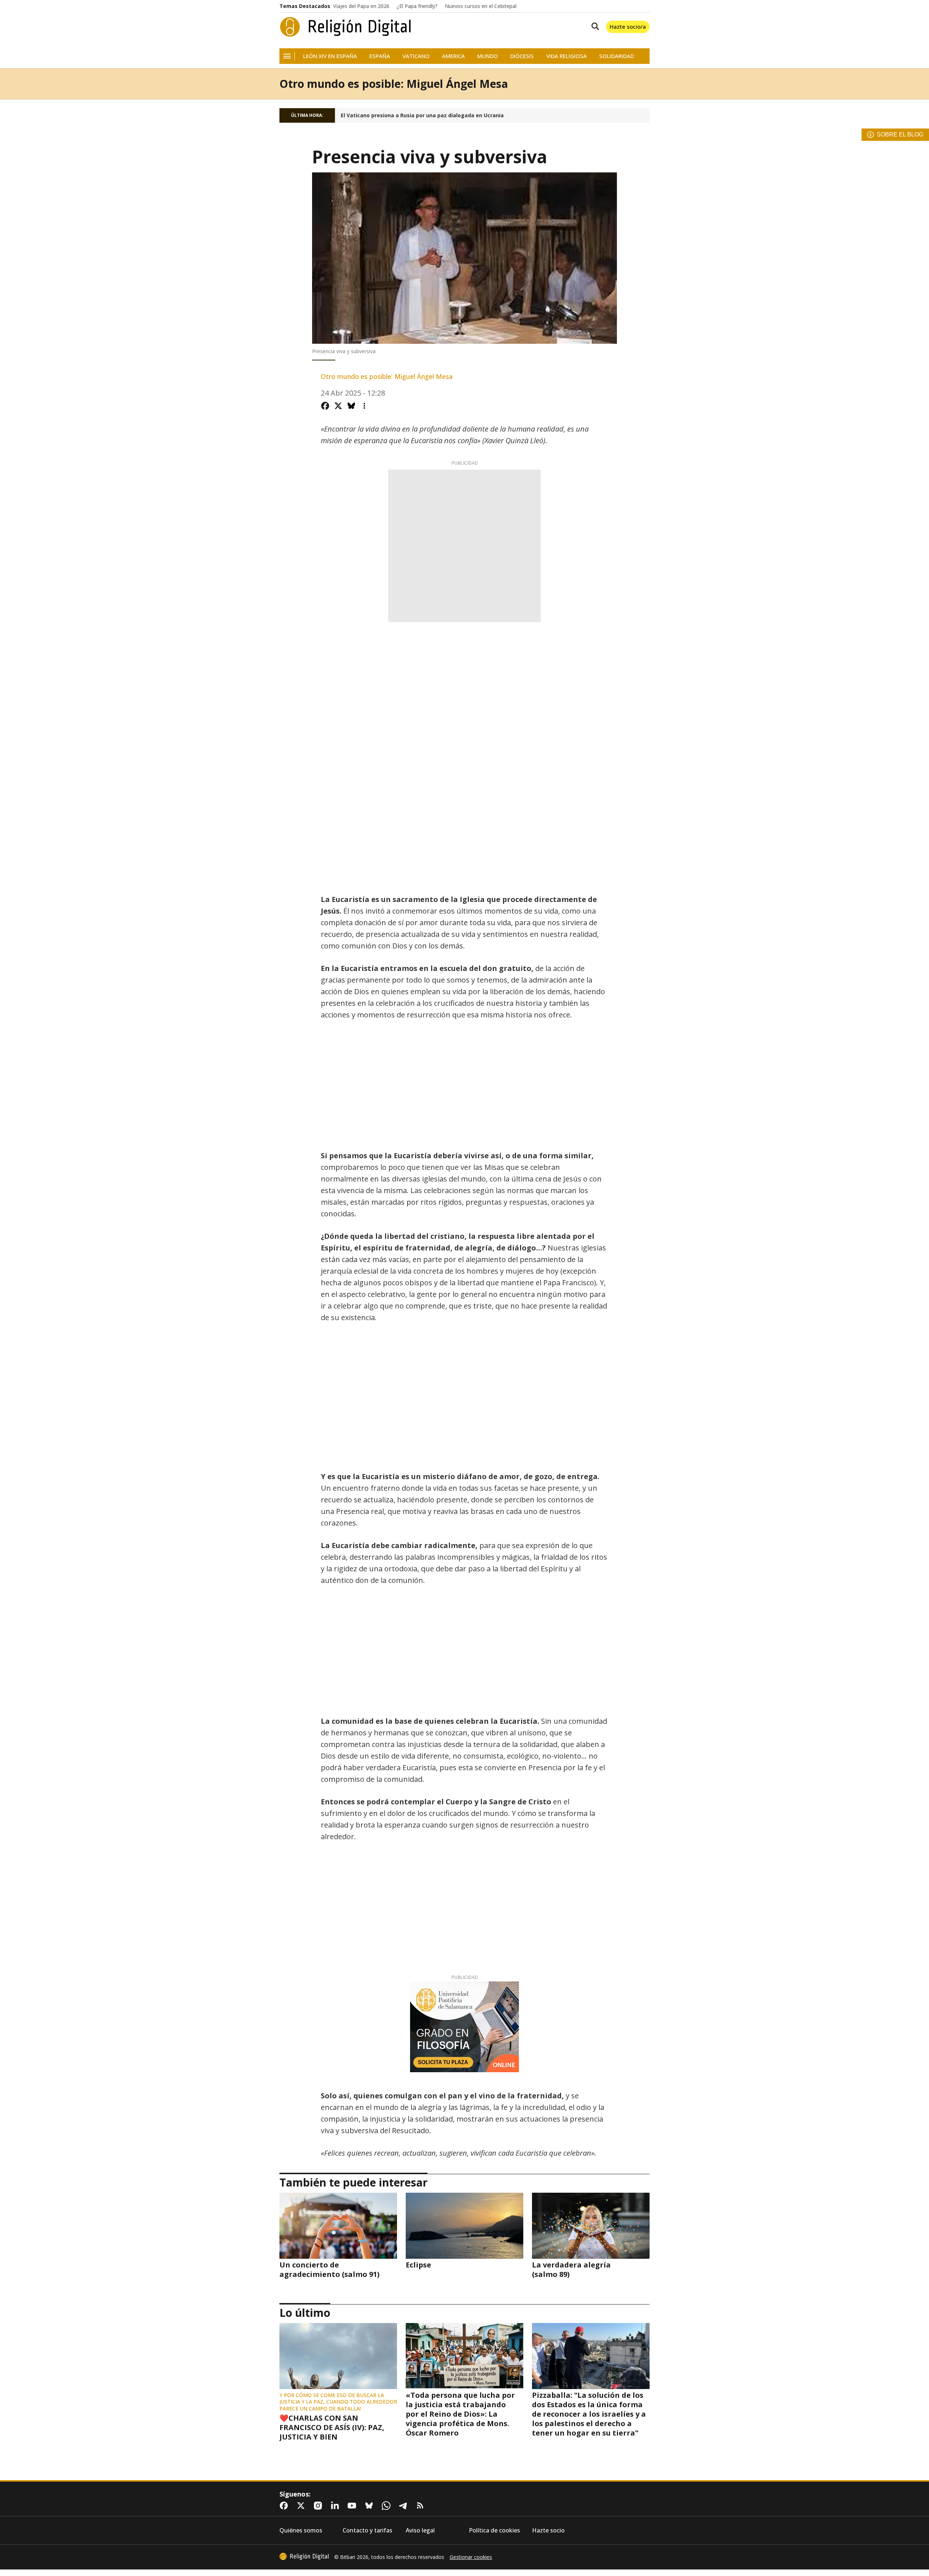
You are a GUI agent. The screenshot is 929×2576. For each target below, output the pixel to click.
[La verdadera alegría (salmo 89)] (591, 2226)
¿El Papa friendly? (417, 6)
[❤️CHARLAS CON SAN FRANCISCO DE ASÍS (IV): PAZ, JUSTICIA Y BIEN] (338, 2356)
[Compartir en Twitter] (338, 406)
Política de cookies (494, 2530)
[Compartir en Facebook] (325, 406)
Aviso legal (420, 2530)
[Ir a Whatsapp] (388, 2506)
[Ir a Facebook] (285, 2506)
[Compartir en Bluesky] (351, 406)
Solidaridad (617, 56)
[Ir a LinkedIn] (336, 2506)
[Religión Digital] (346, 27)
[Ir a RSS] (422, 2506)
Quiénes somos (301, 2530)
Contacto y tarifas (367, 2530)
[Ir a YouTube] (353, 2506)
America (453, 56)
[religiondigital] (304, 2556)
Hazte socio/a (628, 26)
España (380, 56)
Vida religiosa (566, 56)
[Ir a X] (302, 2506)
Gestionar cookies (471, 2557)
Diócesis (522, 56)
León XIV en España (330, 56)
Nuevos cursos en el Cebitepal (481, 6)
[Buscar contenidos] (594, 27)
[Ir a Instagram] (319, 2506)
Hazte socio (548, 2530)
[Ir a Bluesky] (371, 2506)
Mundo (488, 56)
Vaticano (416, 56)
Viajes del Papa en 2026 (361, 6)
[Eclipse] (464, 2226)
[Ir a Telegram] (405, 2506)
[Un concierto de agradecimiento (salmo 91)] (338, 2226)
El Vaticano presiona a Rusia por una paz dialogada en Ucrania (422, 115)
